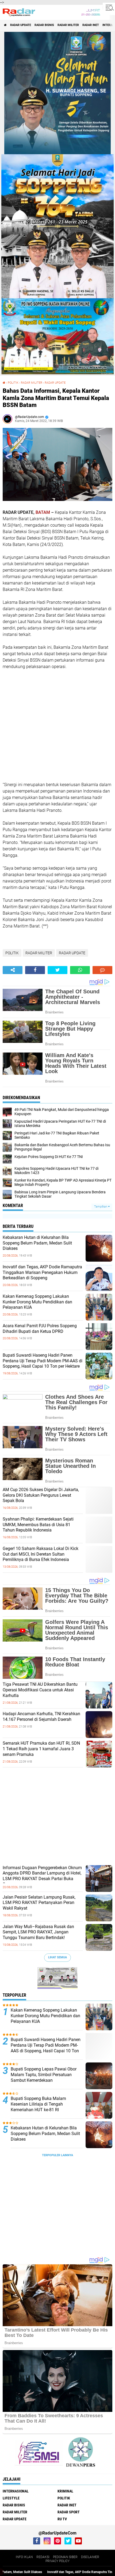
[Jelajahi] (109, 7)
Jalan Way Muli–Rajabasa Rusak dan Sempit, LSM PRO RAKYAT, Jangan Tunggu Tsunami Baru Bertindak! (38, 1932)
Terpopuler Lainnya (57, 2155)
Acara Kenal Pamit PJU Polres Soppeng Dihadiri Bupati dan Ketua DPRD (40, 1329)
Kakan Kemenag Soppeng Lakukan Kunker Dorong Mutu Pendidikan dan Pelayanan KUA (37, 1302)
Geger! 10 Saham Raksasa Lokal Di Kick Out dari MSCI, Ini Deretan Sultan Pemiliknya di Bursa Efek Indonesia (41, 1554)
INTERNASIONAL (16, 2491)
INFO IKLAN (24, 2557)
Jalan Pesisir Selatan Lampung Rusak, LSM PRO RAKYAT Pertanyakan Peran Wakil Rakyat (39, 1903)
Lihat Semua (57, 1957)
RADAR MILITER (68, 25)
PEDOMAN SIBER (65, 2557)
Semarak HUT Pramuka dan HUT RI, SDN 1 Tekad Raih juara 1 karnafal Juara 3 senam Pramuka (41, 1749)
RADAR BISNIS (44, 25)
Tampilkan (101, 1207)
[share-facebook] (35, 970)
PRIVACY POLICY (57, 2561)
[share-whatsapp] (80, 970)
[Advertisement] (43, 725)
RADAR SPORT (69, 2512)
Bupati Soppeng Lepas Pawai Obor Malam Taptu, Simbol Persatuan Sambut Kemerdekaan (44, 2075)
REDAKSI (43, 2557)
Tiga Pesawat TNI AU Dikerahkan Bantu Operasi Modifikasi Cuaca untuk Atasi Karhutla (40, 1690)
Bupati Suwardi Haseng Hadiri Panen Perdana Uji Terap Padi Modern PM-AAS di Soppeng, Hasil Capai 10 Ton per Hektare (43, 1361)
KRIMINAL (65, 2491)
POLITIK (13, 383)
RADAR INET (91, 25)
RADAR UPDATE (21, 25)
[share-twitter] (57, 970)
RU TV (62, 2519)
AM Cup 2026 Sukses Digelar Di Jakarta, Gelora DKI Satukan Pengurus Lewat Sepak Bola (41, 1495)
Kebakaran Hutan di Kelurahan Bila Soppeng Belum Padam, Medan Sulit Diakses (37, 1243)
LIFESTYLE (11, 2498)
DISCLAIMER (90, 2557)
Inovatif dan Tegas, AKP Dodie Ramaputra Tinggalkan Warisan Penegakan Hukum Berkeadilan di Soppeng (42, 1272)
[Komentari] (102, 970)
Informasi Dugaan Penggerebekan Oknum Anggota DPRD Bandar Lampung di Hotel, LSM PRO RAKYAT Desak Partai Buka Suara (42, 1876)
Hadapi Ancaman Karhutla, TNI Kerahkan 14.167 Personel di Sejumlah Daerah (41, 1717)
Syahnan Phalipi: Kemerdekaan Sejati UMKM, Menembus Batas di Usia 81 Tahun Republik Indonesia (38, 1525)
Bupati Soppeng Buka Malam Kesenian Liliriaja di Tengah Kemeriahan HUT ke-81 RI (38, 2104)
